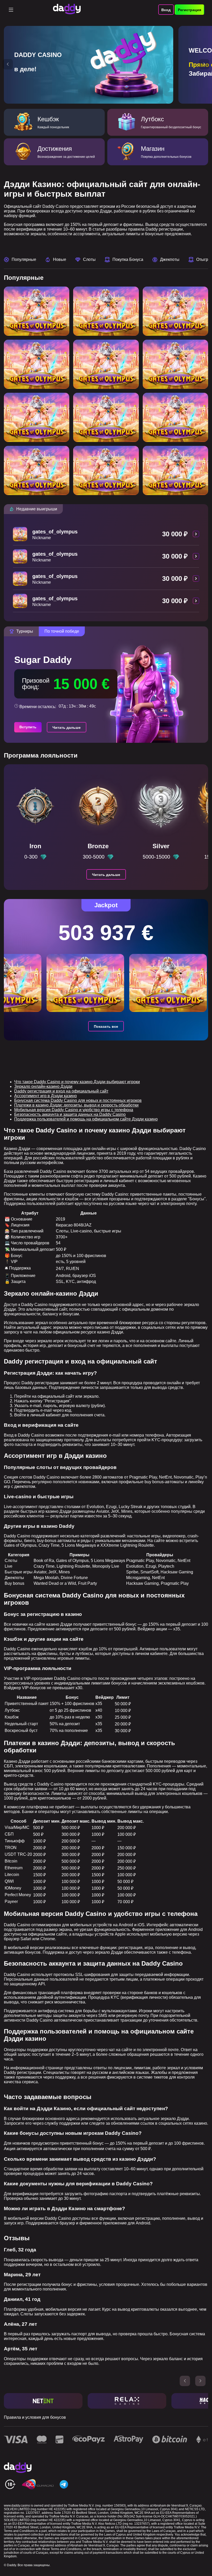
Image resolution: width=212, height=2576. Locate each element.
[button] (8, 64)
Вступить (28, 727)
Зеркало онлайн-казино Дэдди (43, 1086)
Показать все (106, 1026)
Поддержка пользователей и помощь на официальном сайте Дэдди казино (86, 1119)
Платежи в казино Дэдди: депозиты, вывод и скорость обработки (76, 1105)
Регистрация (190, 10)
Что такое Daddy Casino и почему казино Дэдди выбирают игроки (77, 1082)
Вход (166, 10)
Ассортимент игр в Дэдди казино (46, 1096)
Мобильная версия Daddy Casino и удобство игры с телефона (74, 1110)
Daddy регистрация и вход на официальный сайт (61, 1091)
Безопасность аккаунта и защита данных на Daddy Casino (70, 1114)
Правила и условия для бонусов (35, 2417)
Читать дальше (67, 727)
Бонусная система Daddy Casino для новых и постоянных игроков (78, 1100)
